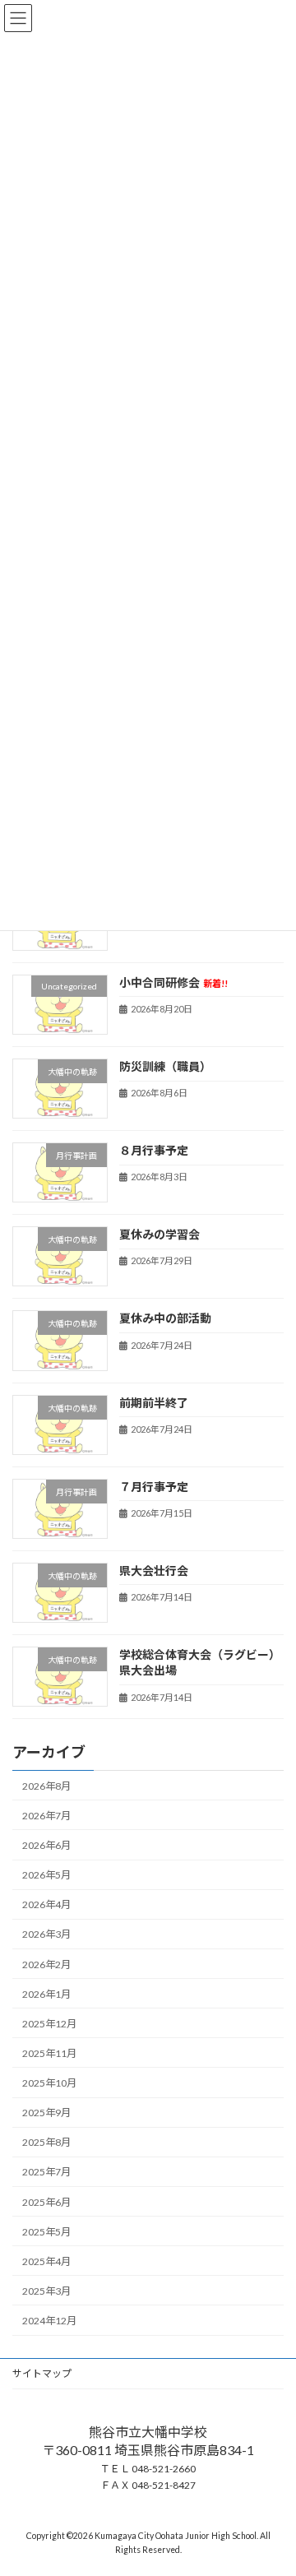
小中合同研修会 (173, 982)
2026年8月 (46, 1786)
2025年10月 (49, 2083)
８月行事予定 (154, 1150)
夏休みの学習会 (160, 1234)
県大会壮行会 (154, 1571)
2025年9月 (46, 2113)
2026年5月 (46, 1875)
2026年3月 (46, 1934)
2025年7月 (46, 2172)
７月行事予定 (154, 1486)
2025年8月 (46, 2142)
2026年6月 (46, 1845)
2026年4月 (46, 1904)
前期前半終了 (154, 1402)
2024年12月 (49, 2321)
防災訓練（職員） (165, 1066)
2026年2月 (46, 1964)
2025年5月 (46, 2231)
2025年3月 (46, 2291)
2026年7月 (46, 1816)
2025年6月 (46, 2201)
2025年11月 (49, 2053)
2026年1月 (46, 1993)
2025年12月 (49, 2024)
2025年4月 (46, 2261)
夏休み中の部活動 (165, 1318)
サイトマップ (42, 2373)
